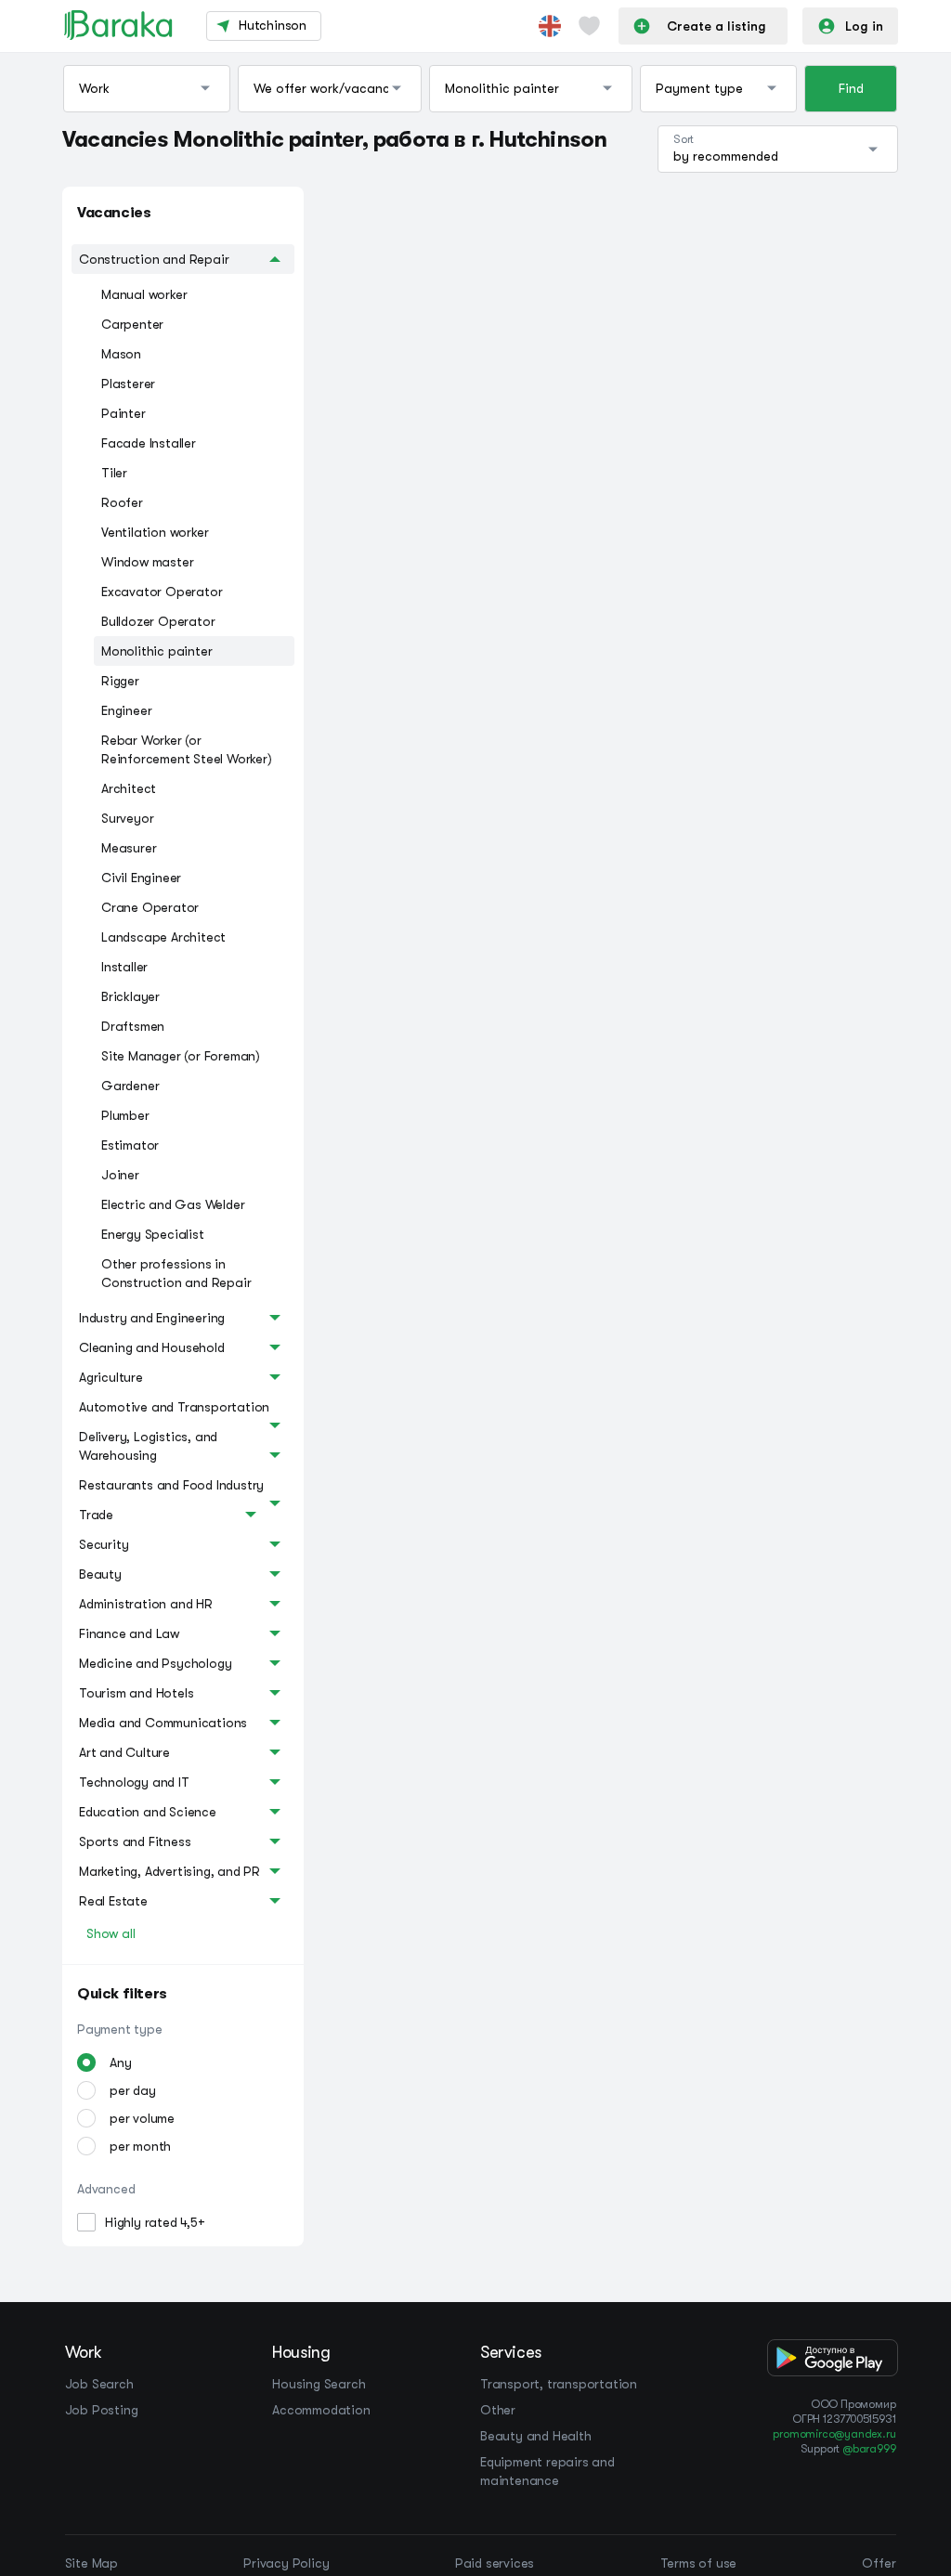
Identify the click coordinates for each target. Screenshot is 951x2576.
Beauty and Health (536, 2436)
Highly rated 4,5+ (155, 2222)
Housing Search (319, 2384)
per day (133, 2090)
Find (851, 88)
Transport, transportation (559, 2384)
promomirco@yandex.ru (834, 2434)
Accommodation (321, 2410)
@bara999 (869, 2449)
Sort (684, 139)
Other (498, 2410)
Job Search (99, 2384)
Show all (111, 1933)
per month (140, 2146)
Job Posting (102, 2410)
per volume (142, 2118)
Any (120, 2062)
